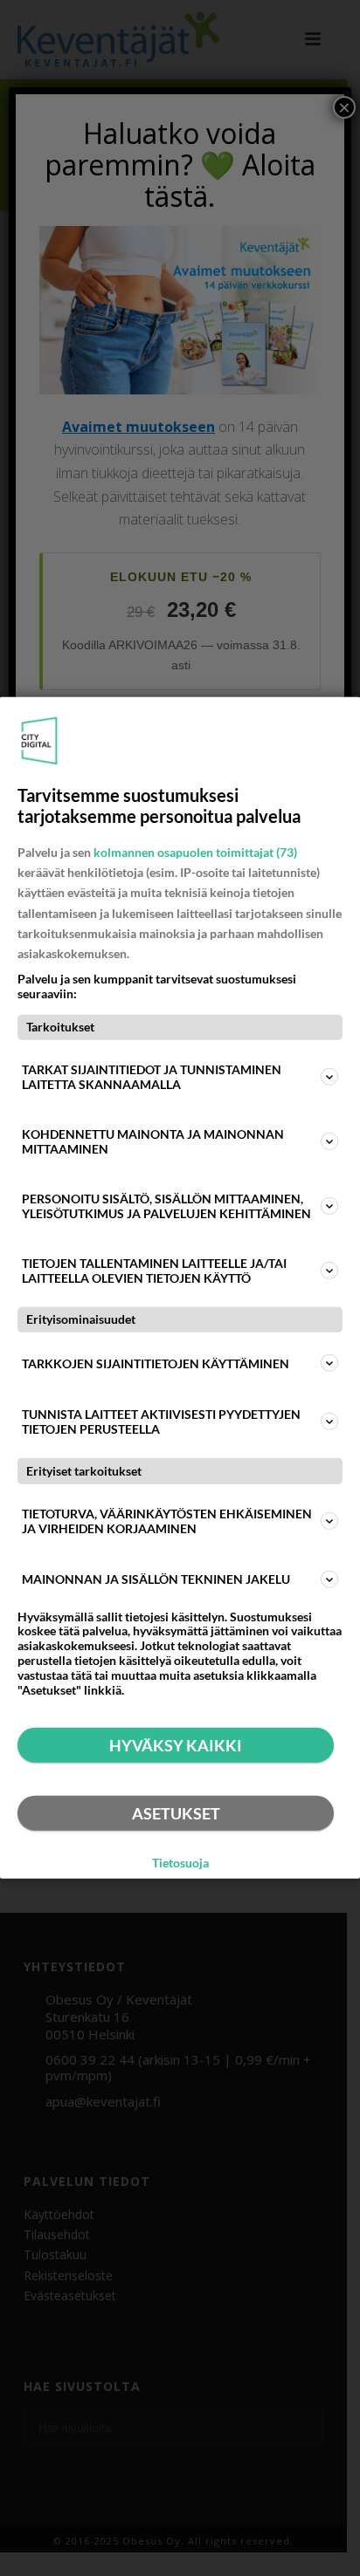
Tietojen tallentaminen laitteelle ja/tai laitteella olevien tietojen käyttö (154, 1271)
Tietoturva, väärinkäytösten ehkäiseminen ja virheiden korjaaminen (167, 1520)
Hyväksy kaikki (176, 1745)
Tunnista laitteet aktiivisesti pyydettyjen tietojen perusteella (161, 1422)
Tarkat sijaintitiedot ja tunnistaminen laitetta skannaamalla (152, 1077)
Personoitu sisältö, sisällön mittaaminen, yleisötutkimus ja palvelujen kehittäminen (166, 1206)
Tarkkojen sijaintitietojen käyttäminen (156, 1363)
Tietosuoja (180, 1862)
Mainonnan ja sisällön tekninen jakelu (156, 1579)
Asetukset (176, 1813)
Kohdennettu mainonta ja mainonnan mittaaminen (153, 1141)
